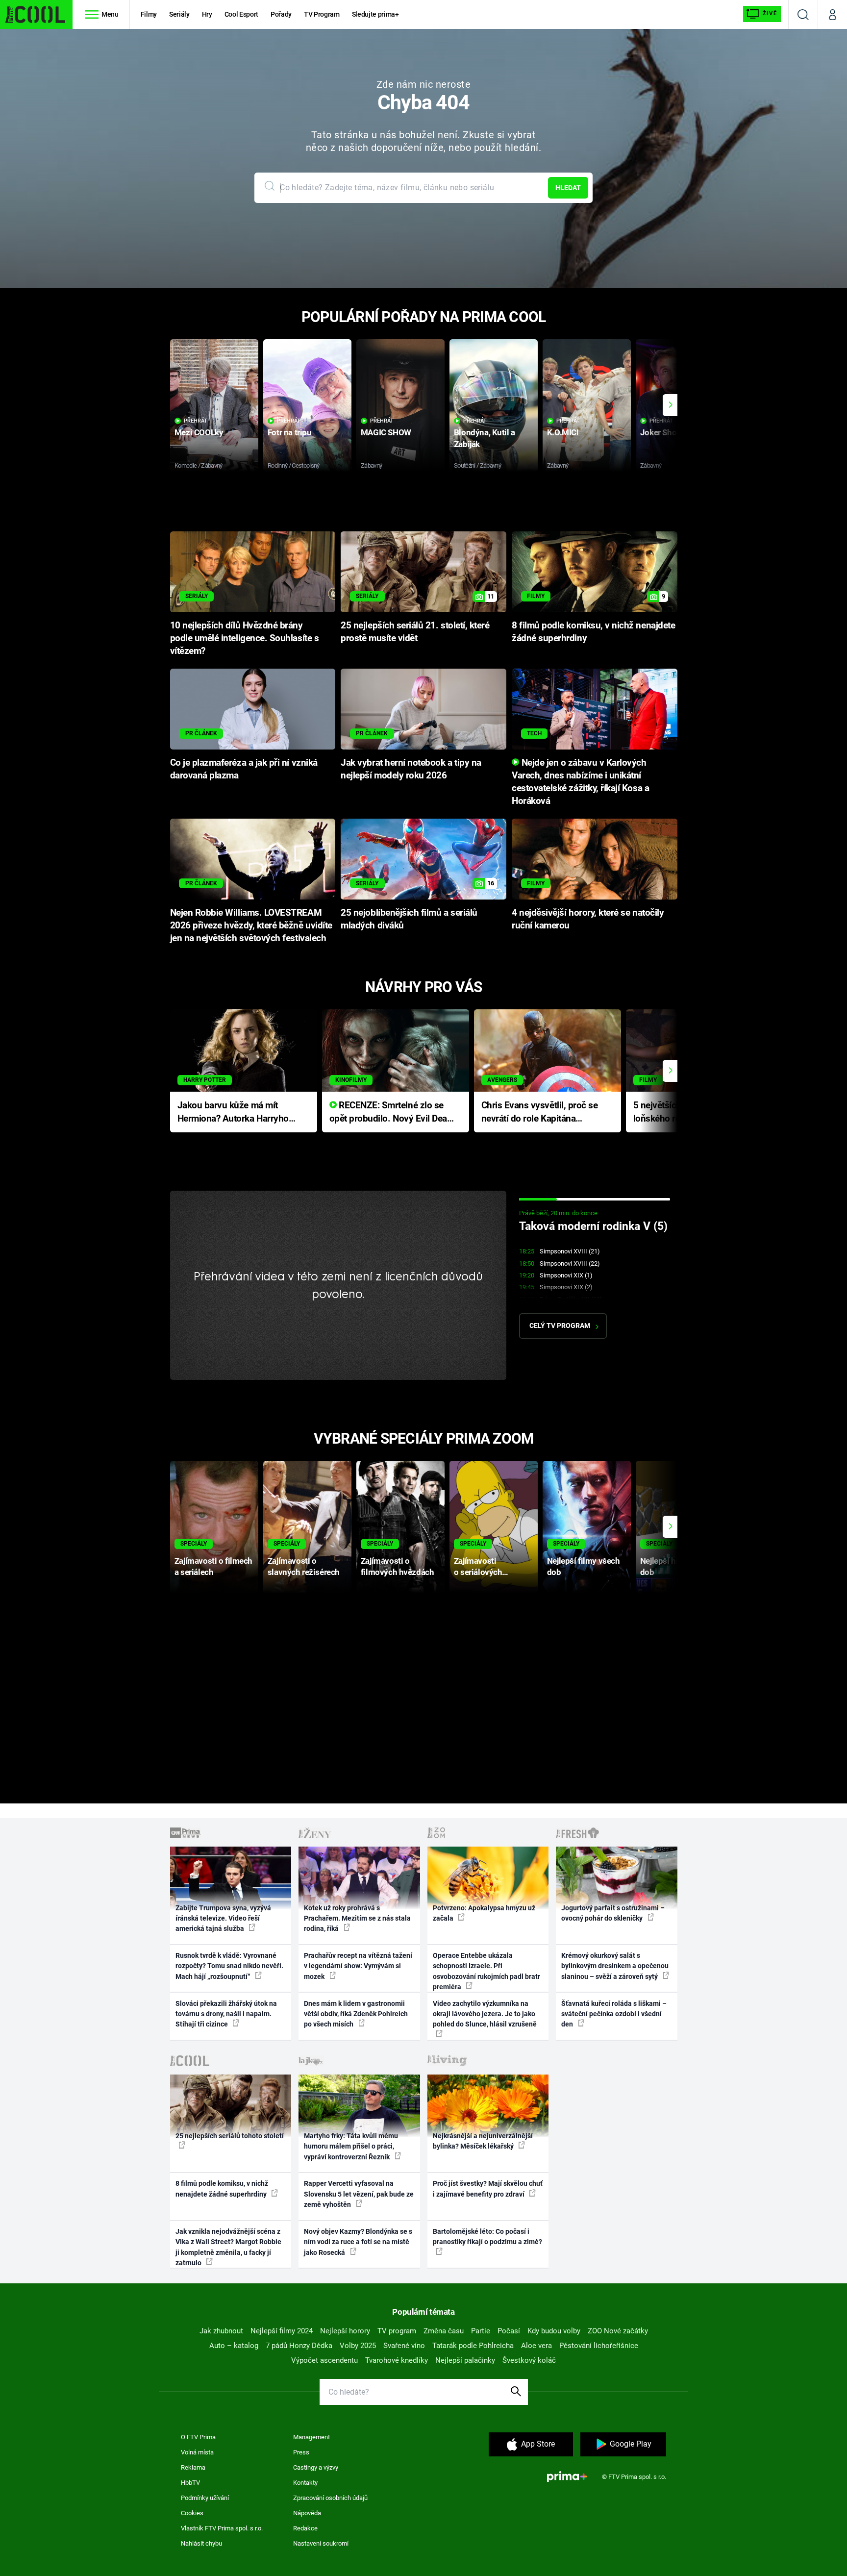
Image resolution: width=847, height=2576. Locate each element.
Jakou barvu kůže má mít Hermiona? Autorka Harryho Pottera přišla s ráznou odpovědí (233, 1113)
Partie (481, 2331)
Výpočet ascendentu (324, 2360)
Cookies (192, 2513)
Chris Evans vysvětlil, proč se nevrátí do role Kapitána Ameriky (540, 1113)
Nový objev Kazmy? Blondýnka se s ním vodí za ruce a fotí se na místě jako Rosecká (358, 2242)
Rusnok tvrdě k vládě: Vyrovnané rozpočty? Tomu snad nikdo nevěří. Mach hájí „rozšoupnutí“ (229, 1966)
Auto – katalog (234, 2346)
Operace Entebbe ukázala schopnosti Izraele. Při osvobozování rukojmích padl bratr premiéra (486, 1971)
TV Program (322, 14)
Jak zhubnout (221, 2331)
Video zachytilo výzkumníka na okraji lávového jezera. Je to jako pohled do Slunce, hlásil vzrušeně (485, 2014)
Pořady (281, 14)
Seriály (179, 14)
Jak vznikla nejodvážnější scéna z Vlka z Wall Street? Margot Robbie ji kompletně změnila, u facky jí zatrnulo (228, 2247)
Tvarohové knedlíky (397, 2360)
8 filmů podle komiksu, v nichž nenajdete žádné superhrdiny (222, 2188)
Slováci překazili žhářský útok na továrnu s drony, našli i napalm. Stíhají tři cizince (226, 2014)
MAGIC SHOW (386, 432)
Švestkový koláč (529, 2360)
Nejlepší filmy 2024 (282, 2331)
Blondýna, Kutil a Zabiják (485, 438)
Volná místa (197, 2452)
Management (311, 2437)
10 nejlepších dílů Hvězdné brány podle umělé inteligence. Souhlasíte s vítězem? (245, 638)
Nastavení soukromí (321, 2543)
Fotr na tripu (290, 432)
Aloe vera (536, 2346)
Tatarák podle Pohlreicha (473, 2346)
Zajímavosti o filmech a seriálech (213, 1566)
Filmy (149, 14)
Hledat (568, 188)
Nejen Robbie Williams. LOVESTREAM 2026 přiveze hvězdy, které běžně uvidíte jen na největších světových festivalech (251, 925)
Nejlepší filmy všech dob (584, 1566)
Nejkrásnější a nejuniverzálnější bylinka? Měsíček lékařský (483, 2141)
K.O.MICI (563, 432)
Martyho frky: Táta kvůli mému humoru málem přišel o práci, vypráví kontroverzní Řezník (351, 2146)
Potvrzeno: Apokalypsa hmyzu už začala (484, 1913)
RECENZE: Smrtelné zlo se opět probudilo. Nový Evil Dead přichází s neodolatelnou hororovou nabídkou (391, 1113)
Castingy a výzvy (316, 2467)
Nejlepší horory (345, 2331)
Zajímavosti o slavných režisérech (304, 1566)
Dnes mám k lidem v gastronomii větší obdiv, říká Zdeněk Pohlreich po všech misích (356, 2014)
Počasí (509, 2331)
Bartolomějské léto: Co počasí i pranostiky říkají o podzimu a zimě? (487, 2237)
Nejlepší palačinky (465, 2360)
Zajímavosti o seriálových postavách (478, 1567)
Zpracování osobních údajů (330, 2498)
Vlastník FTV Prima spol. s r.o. (222, 2528)
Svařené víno (404, 2346)
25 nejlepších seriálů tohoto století (230, 2136)
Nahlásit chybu (201, 2543)
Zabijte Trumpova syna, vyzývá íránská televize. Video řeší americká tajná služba (223, 1918)
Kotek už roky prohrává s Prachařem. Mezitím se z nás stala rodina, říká (357, 1918)
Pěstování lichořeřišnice (599, 2346)
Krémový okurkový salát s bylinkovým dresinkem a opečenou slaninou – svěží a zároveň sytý (615, 1966)
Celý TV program (560, 1326)
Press (301, 2452)
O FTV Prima (198, 2437)
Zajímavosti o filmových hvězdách (397, 1566)
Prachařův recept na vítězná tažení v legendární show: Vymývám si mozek (358, 1966)
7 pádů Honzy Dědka (299, 2346)
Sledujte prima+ (375, 14)
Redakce (305, 2528)
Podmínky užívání (205, 2498)
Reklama (193, 2467)
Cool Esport (241, 14)
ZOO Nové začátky (618, 2331)
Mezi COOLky (199, 432)
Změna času (444, 2331)
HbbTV (190, 2483)
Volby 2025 (358, 2346)
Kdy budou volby (554, 2331)
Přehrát (196, 421)
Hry (207, 14)
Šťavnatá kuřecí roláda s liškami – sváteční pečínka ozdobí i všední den (614, 2014)
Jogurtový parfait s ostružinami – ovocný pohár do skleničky (613, 1913)
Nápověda (307, 2513)
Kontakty (305, 2483)
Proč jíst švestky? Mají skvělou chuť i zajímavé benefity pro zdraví (488, 2188)
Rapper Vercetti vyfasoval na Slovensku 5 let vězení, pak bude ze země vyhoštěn (359, 2194)
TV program (397, 2331)
